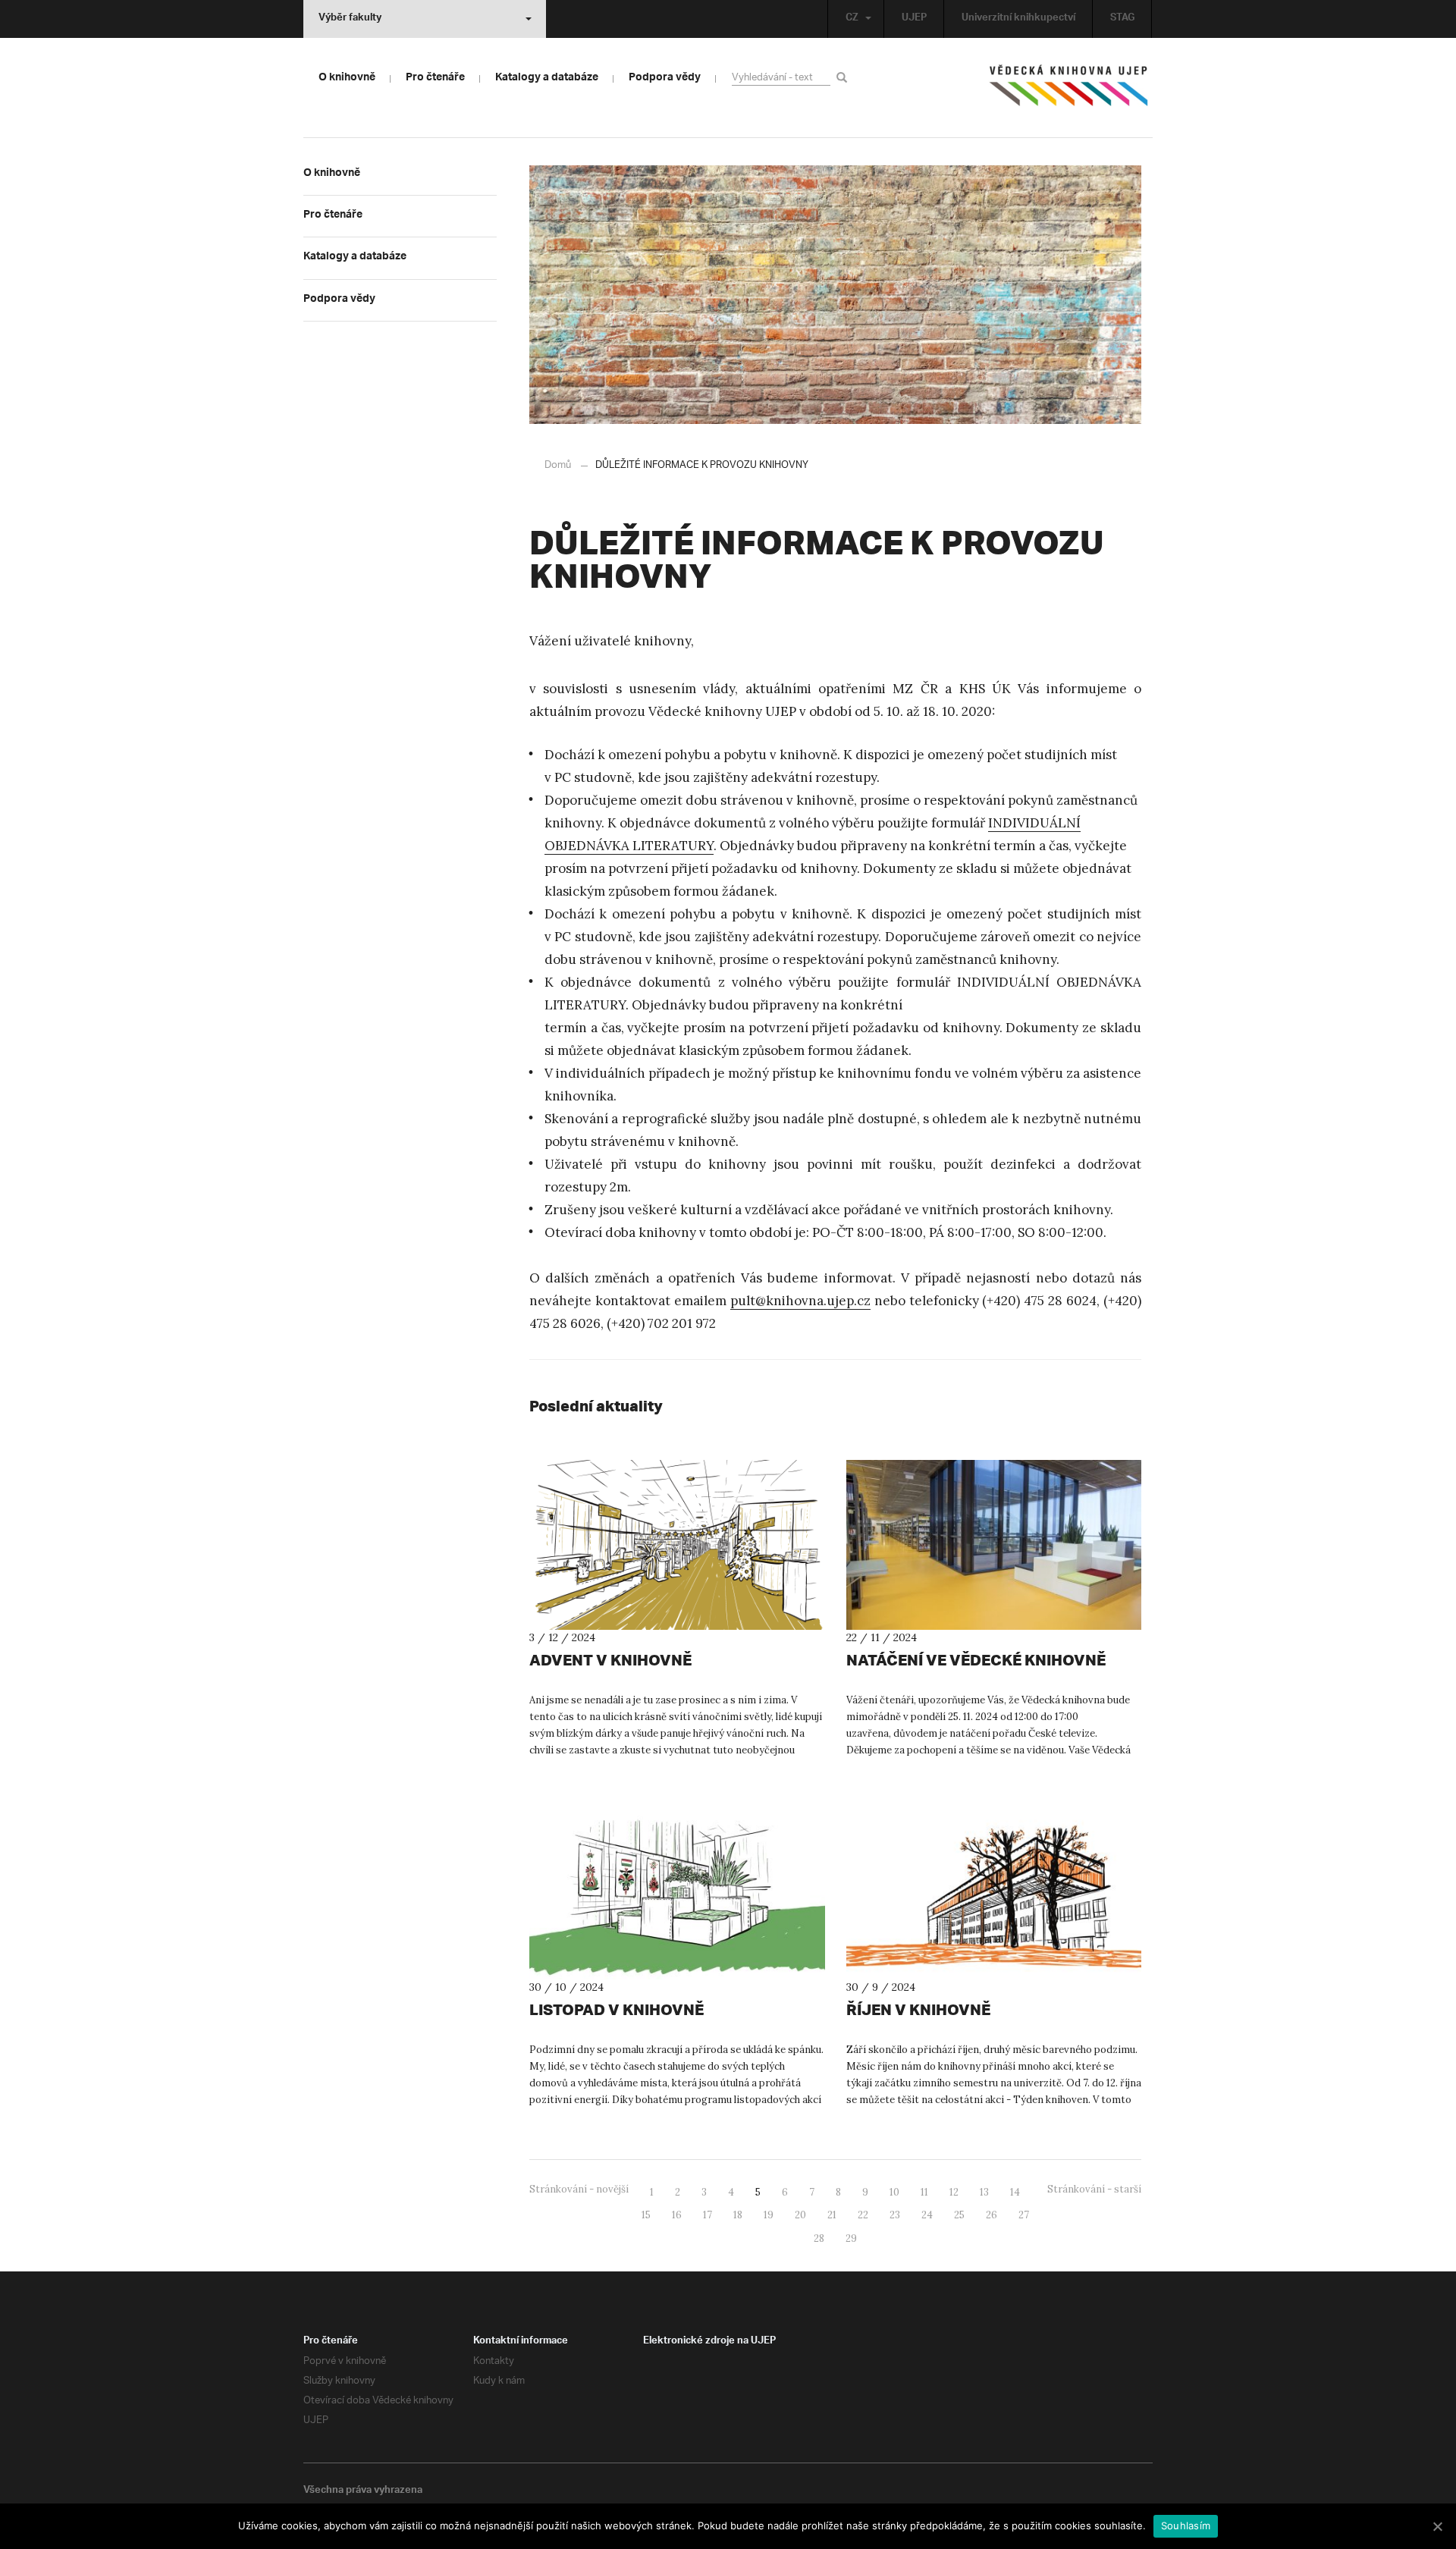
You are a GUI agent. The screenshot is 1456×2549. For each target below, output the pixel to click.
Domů (558, 465)
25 (959, 2215)
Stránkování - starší (1094, 2189)
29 (851, 2238)
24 (927, 2215)
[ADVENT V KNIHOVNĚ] (677, 1545)
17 (708, 2215)
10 (894, 2192)
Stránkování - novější (579, 2189)
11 (924, 2192)
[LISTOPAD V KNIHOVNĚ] (677, 1894)
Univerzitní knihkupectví (1018, 19)
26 (992, 2215)
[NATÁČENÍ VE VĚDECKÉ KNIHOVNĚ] (994, 1545)
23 (895, 2215)
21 (832, 2215)
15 (646, 2215)
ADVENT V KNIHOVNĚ (610, 1660)
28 (819, 2238)
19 (769, 2215)
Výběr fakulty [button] (350, 19)
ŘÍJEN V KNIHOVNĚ (918, 2009)
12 (954, 2192)
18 (738, 2215)
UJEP (914, 19)
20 (800, 2215)
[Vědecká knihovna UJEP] (1069, 89)
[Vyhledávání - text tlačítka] (844, 77)
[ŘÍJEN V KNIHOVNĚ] (994, 1894)
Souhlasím (1186, 2525)
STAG (1122, 19)
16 (677, 2215)
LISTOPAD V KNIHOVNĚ (617, 2009)
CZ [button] (852, 19)
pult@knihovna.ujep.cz (800, 1301)
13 (984, 2192)
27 (1024, 2215)
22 (863, 2215)
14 (1015, 2192)
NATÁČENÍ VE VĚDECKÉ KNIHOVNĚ (976, 1660)
